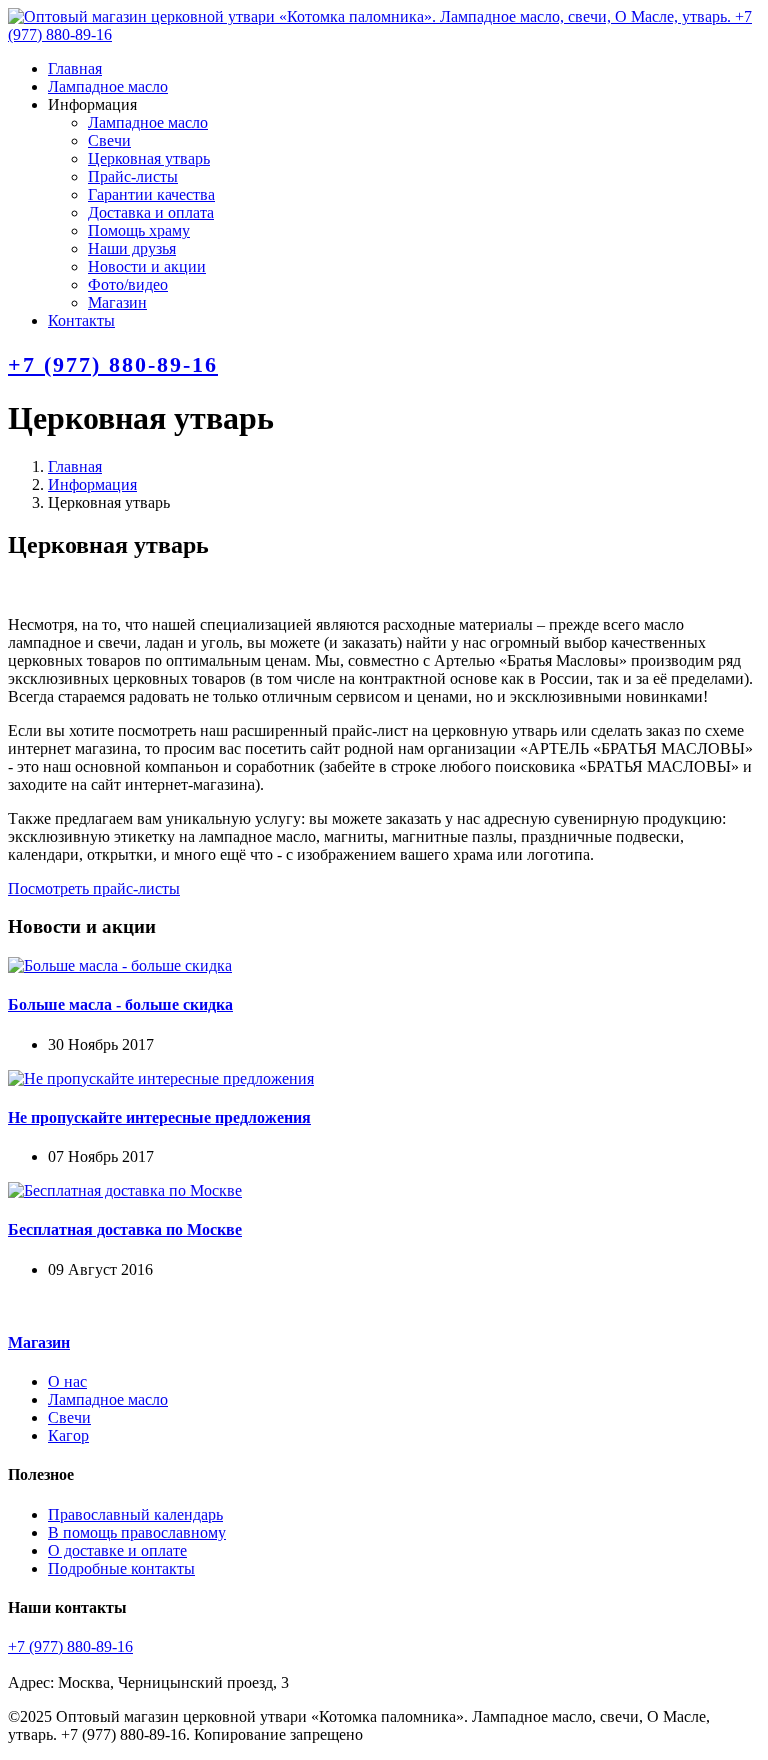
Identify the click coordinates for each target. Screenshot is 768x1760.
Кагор (68, 1435)
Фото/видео (128, 284)
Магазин (117, 302)
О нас (67, 1381)
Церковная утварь (149, 158)
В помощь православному (137, 1532)
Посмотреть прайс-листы (94, 888)
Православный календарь (135, 1514)
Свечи (109, 140)
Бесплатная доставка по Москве (125, 1229)
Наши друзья (132, 248)
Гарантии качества (151, 194)
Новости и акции (147, 266)
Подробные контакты (121, 1568)
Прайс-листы (133, 176)
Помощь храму (139, 230)
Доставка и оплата (151, 212)
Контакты (81, 320)
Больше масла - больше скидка (120, 1004)
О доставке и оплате (117, 1550)
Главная (75, 68)
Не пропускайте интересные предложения (159, 1117)
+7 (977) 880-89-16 (113, 364)
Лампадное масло (108, 86)
